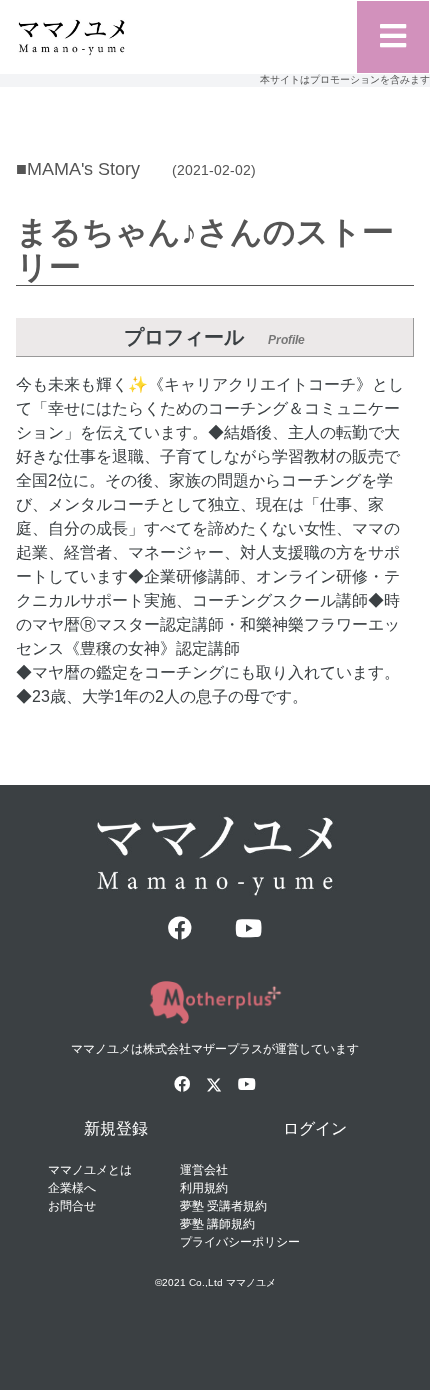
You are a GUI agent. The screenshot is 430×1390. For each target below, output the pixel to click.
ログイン (315, 1128)
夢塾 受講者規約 (223, 1206)
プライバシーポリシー (240, 1242)
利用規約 (204, 1188)
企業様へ (72, 1188)
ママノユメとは (90, 1170)
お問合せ (72, 1206)
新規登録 (116, 1128)
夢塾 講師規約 (217, 1224)
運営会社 (204, 1170)
